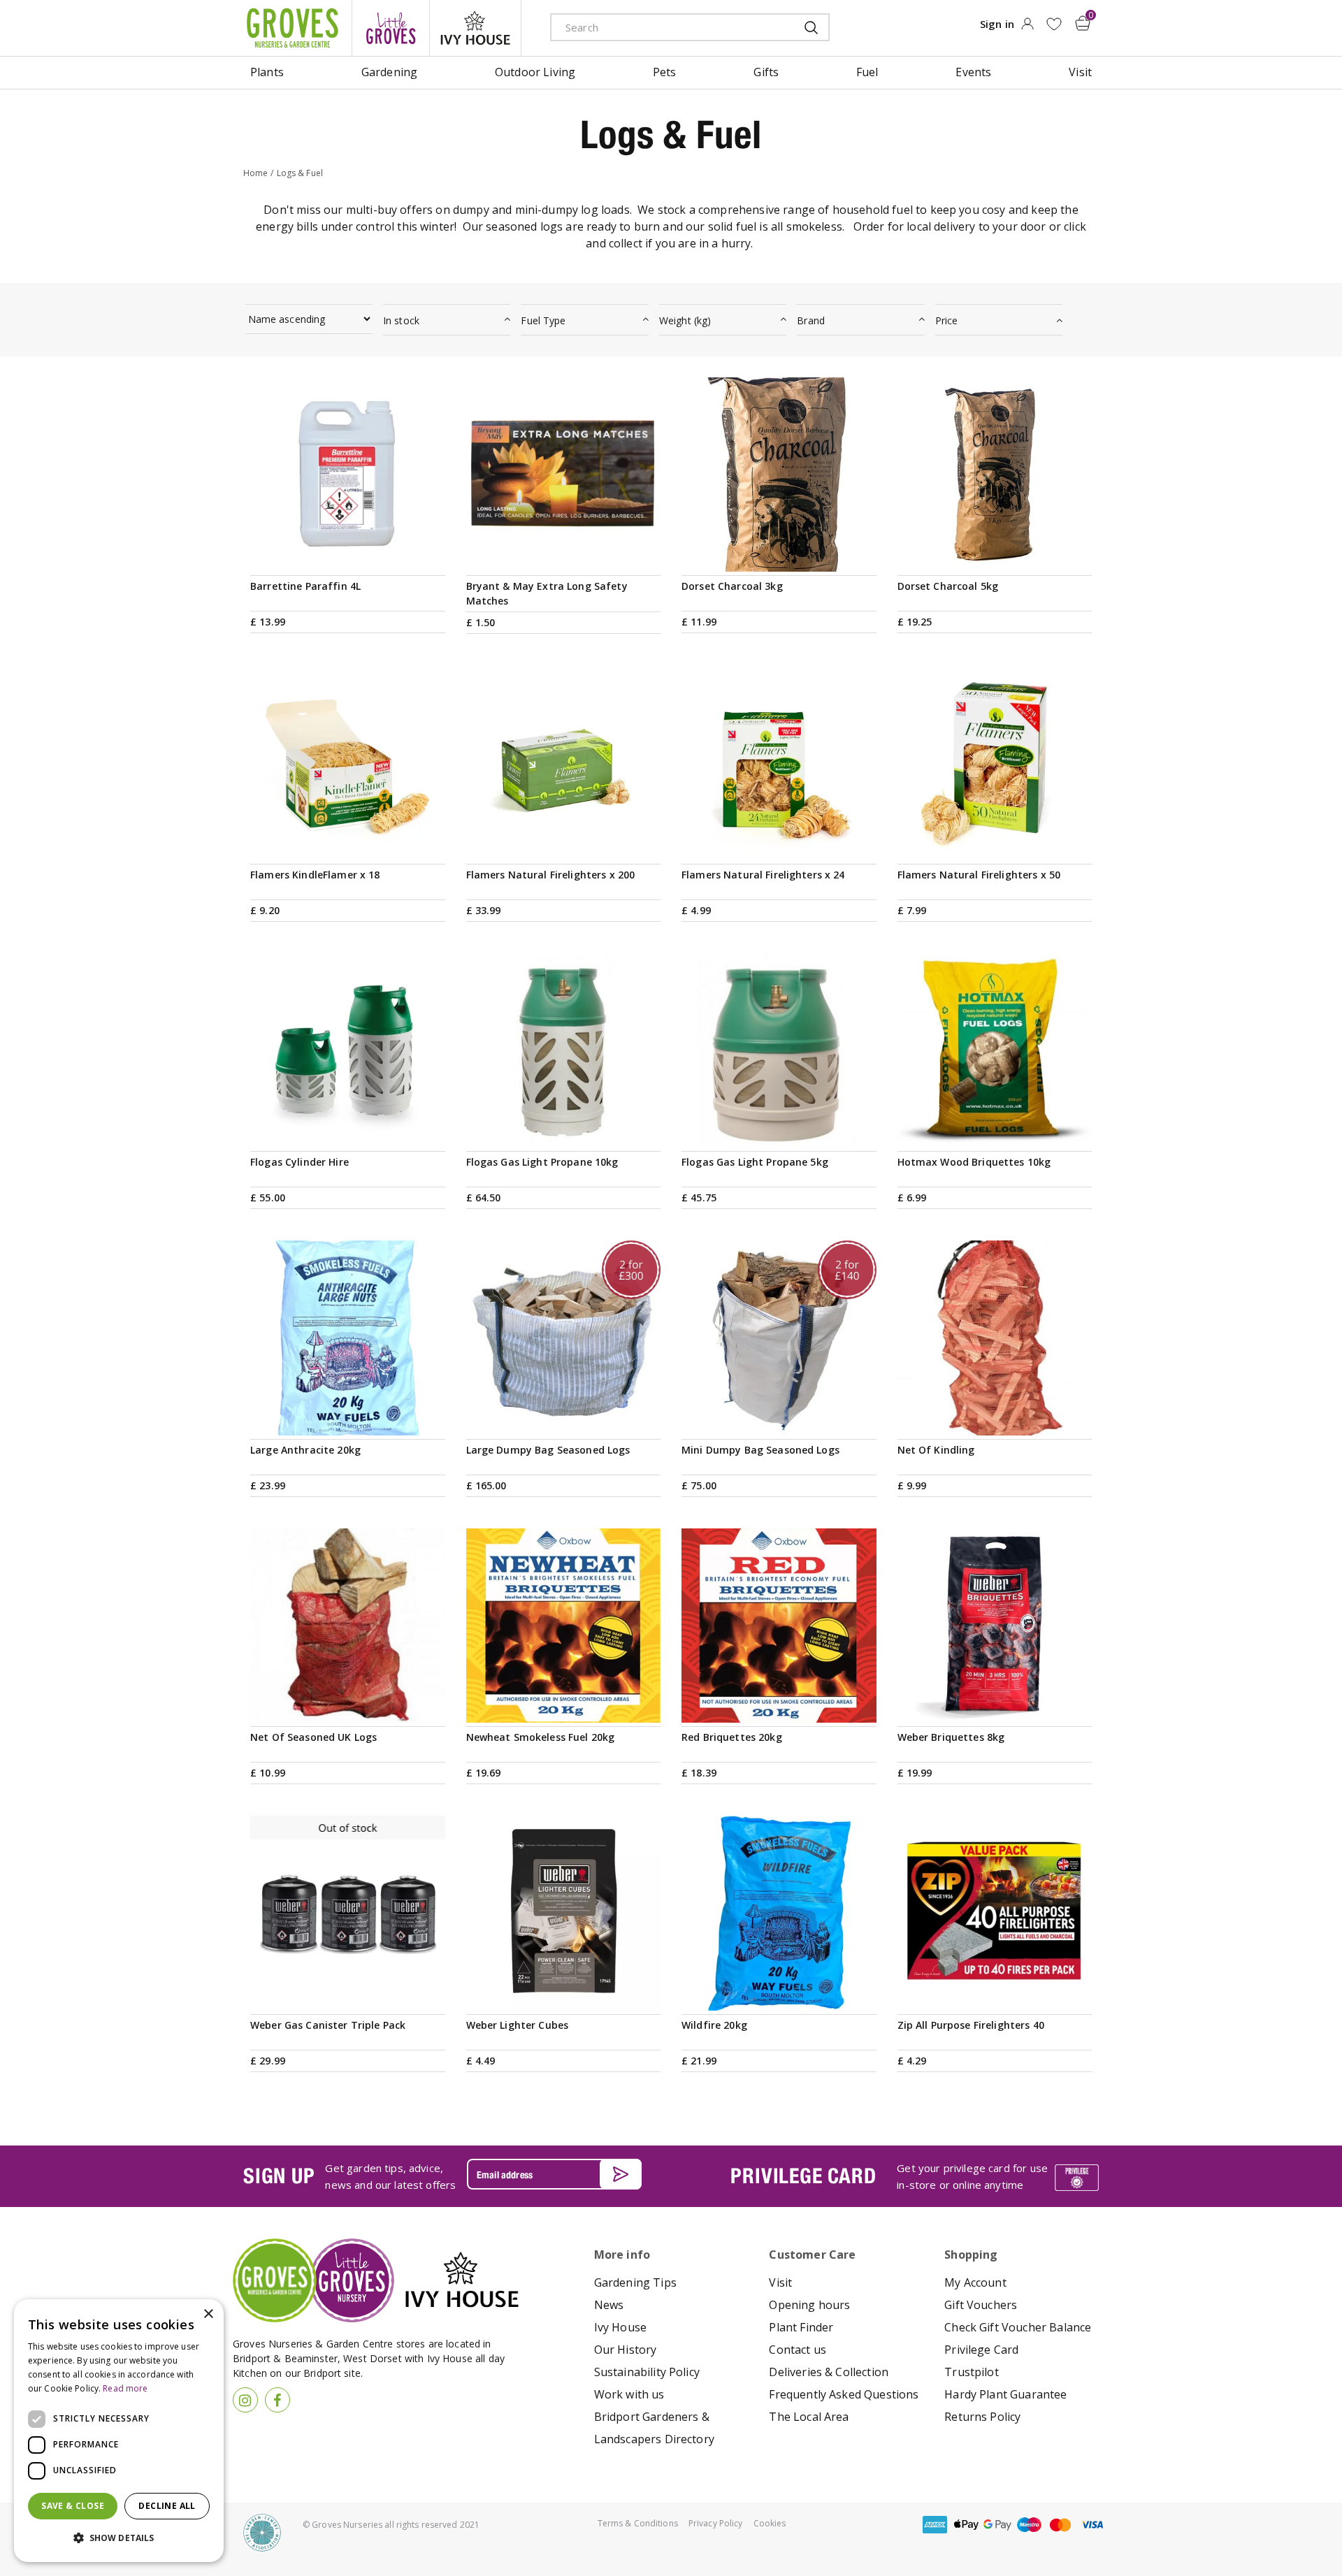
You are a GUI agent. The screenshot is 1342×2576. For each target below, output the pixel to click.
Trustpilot (972, 2372)
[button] (119, 2538)
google (997, 2525)
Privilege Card (981, 2350)
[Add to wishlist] (1054, 24)
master (1060, 2525)
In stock (401, 320)
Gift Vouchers (981, 2305)
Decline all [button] (167, 2506)
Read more (125, 2388)
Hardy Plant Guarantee (1005, 2394)
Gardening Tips (635, 2282)
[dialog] (119, 2431)
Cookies (770, 2523)
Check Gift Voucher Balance (1018, 2327)
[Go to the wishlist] (1054, 24)
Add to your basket (563, 555)
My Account (975, 2282)
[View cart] (1083, 23)
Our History (626, 2350)
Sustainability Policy (647, 2372)
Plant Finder (801, 2327)
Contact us (798, 2350)
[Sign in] (1027, 28)
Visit (780, 2282)
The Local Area (809, 2417)
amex (935, 2525)
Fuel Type (543, 320)
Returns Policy (982, 2417)
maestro (1029, 2525)
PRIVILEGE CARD (803, 2176)
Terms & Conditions (638, 2523)
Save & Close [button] (73, 2506)
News (609, 2305)
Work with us (629, 2394)
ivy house (475, 28)
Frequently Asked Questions (844, 2394)
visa (1092, 2525)
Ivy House (620, 2327)
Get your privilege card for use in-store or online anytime (972, 2176)
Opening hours (809, 2305)
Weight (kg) (685, 320)
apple (966, 2525)
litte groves (391, 28)
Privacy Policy (716, 2523)
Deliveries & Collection (829, 2372)
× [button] (208, 2314)
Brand (811, 320)
